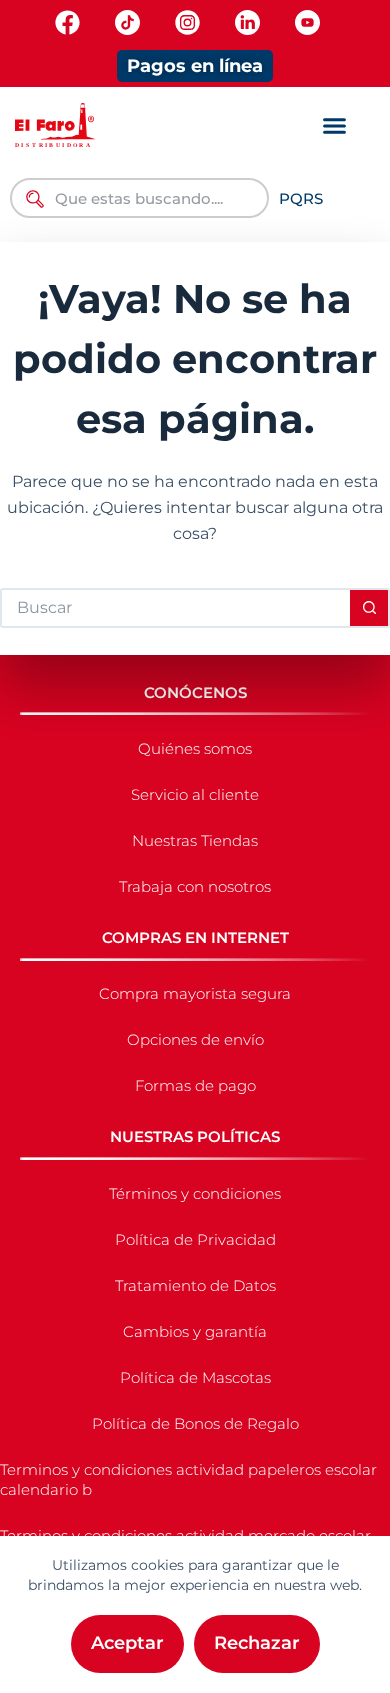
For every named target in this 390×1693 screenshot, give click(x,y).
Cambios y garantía (195, 1331)
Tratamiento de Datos (195, 1285)
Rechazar (257, 1643)
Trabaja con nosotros (195, 886)
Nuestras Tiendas (195, 840)
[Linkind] (247, 22)
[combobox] (139, 198)
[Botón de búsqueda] (370, 608)
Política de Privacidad (195, 1239)
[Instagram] (187, 22)
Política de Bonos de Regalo (195, 1423)
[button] (334, 126)
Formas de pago (195, 1085)
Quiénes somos (195, 748)
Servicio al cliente (195, 794)
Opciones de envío (195, 1039)
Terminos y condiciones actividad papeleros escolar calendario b (188, 1479)
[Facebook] (67, 22)
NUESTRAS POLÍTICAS (195, 1136)
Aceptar (127, 1643)
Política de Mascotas (195, 1377)
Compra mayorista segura (195, 993)
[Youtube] (307, 22)
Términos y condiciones (195, 1193)
